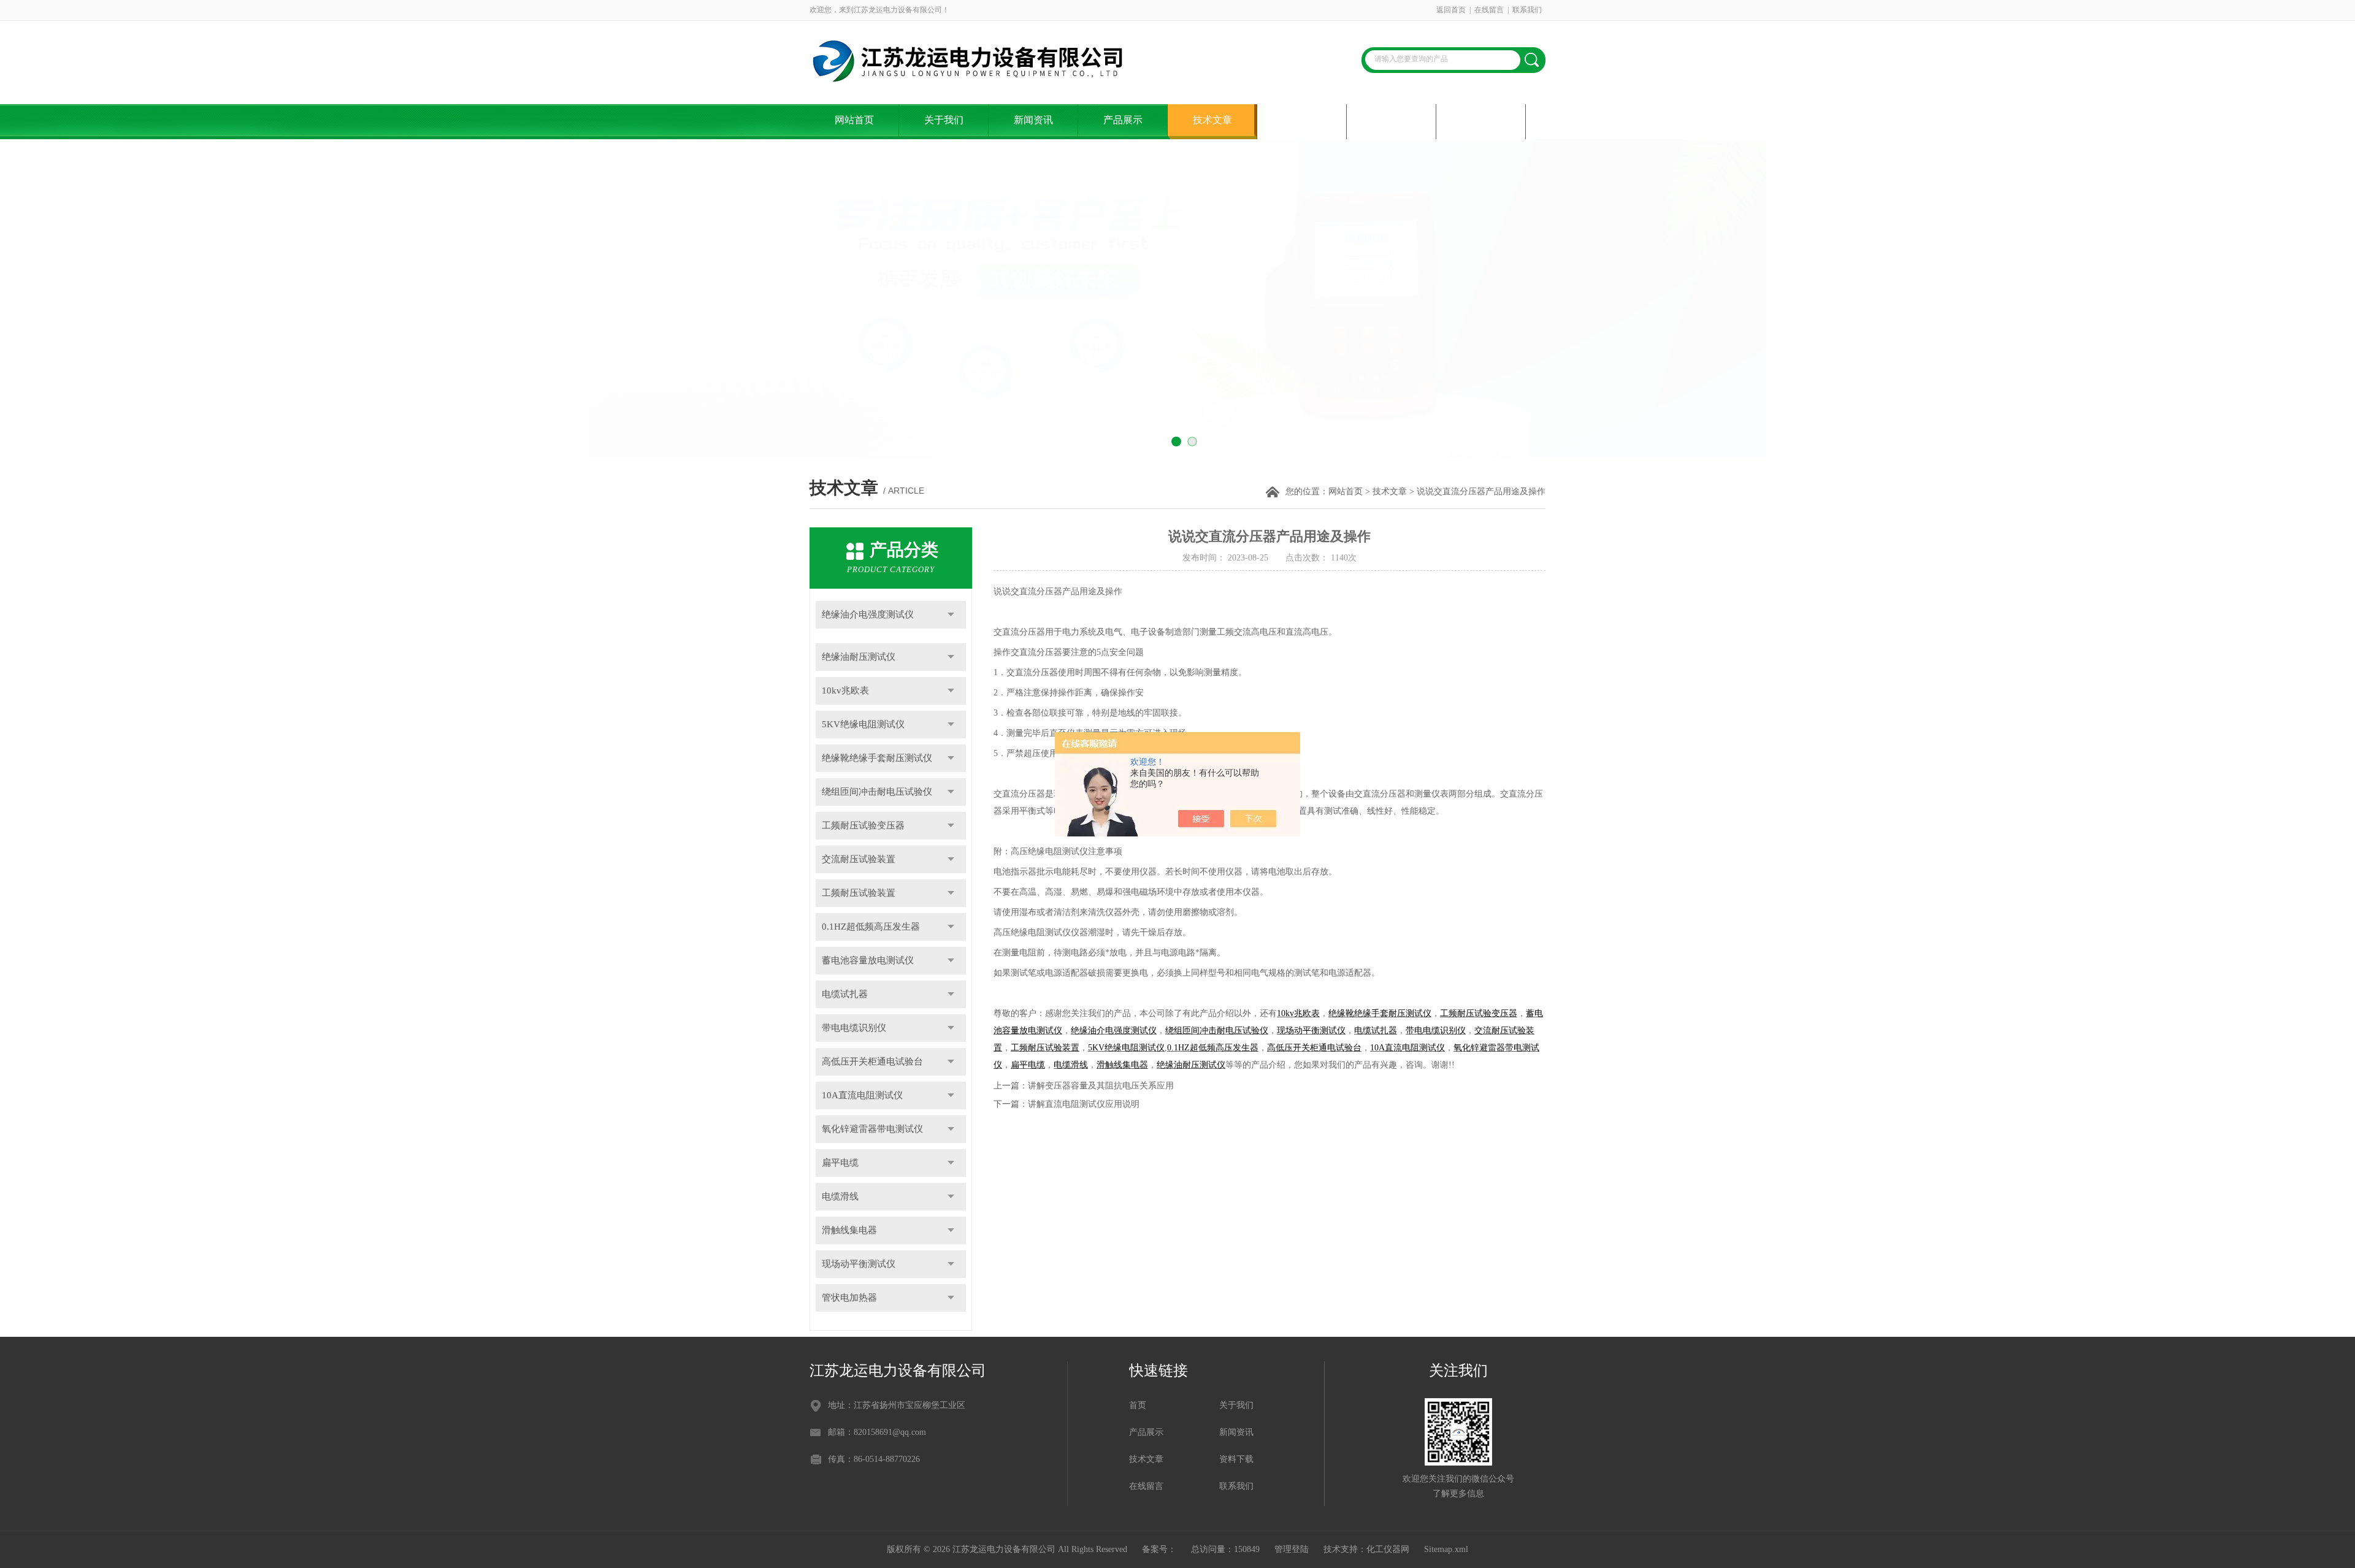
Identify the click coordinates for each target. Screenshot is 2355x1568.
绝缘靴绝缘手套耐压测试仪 (877, 758)
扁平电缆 (840, 1163)
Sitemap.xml (1446, 1549)
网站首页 (854, 120)
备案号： (1159, 1549)
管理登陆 (1292, 1549)
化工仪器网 (1388, 1549)
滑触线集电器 (849, 1230)
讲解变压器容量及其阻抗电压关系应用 (1101, 1086)
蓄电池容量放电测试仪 (868, 960)
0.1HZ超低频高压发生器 (871, 927)
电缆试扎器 (845, 994)
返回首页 (1451, 10)
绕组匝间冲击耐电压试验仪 (877, 792)
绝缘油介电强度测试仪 (868, 614)
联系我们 (1527, 10)
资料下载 (1302, 120)
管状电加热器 (849, 1298)
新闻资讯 (1033, 120)
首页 (1138, 1405)
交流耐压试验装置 (859, 859)
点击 (951, 615)
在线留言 (1489, 10)
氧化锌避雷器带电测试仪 (872, 1129)
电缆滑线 (840, 1196)
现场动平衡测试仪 (859, 1264)
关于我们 (944, 120)
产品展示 (1123, 120)
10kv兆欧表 (845, 690)
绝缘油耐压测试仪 (859, 657)
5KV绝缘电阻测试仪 (863, 724)
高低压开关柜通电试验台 (872, 1061)
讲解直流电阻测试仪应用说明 (1084, 1104)
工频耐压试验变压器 (863, 825)
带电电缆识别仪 (854, 1028)
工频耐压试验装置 (859, 893)
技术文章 (1212, 120)
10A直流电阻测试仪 (862, 1095)
